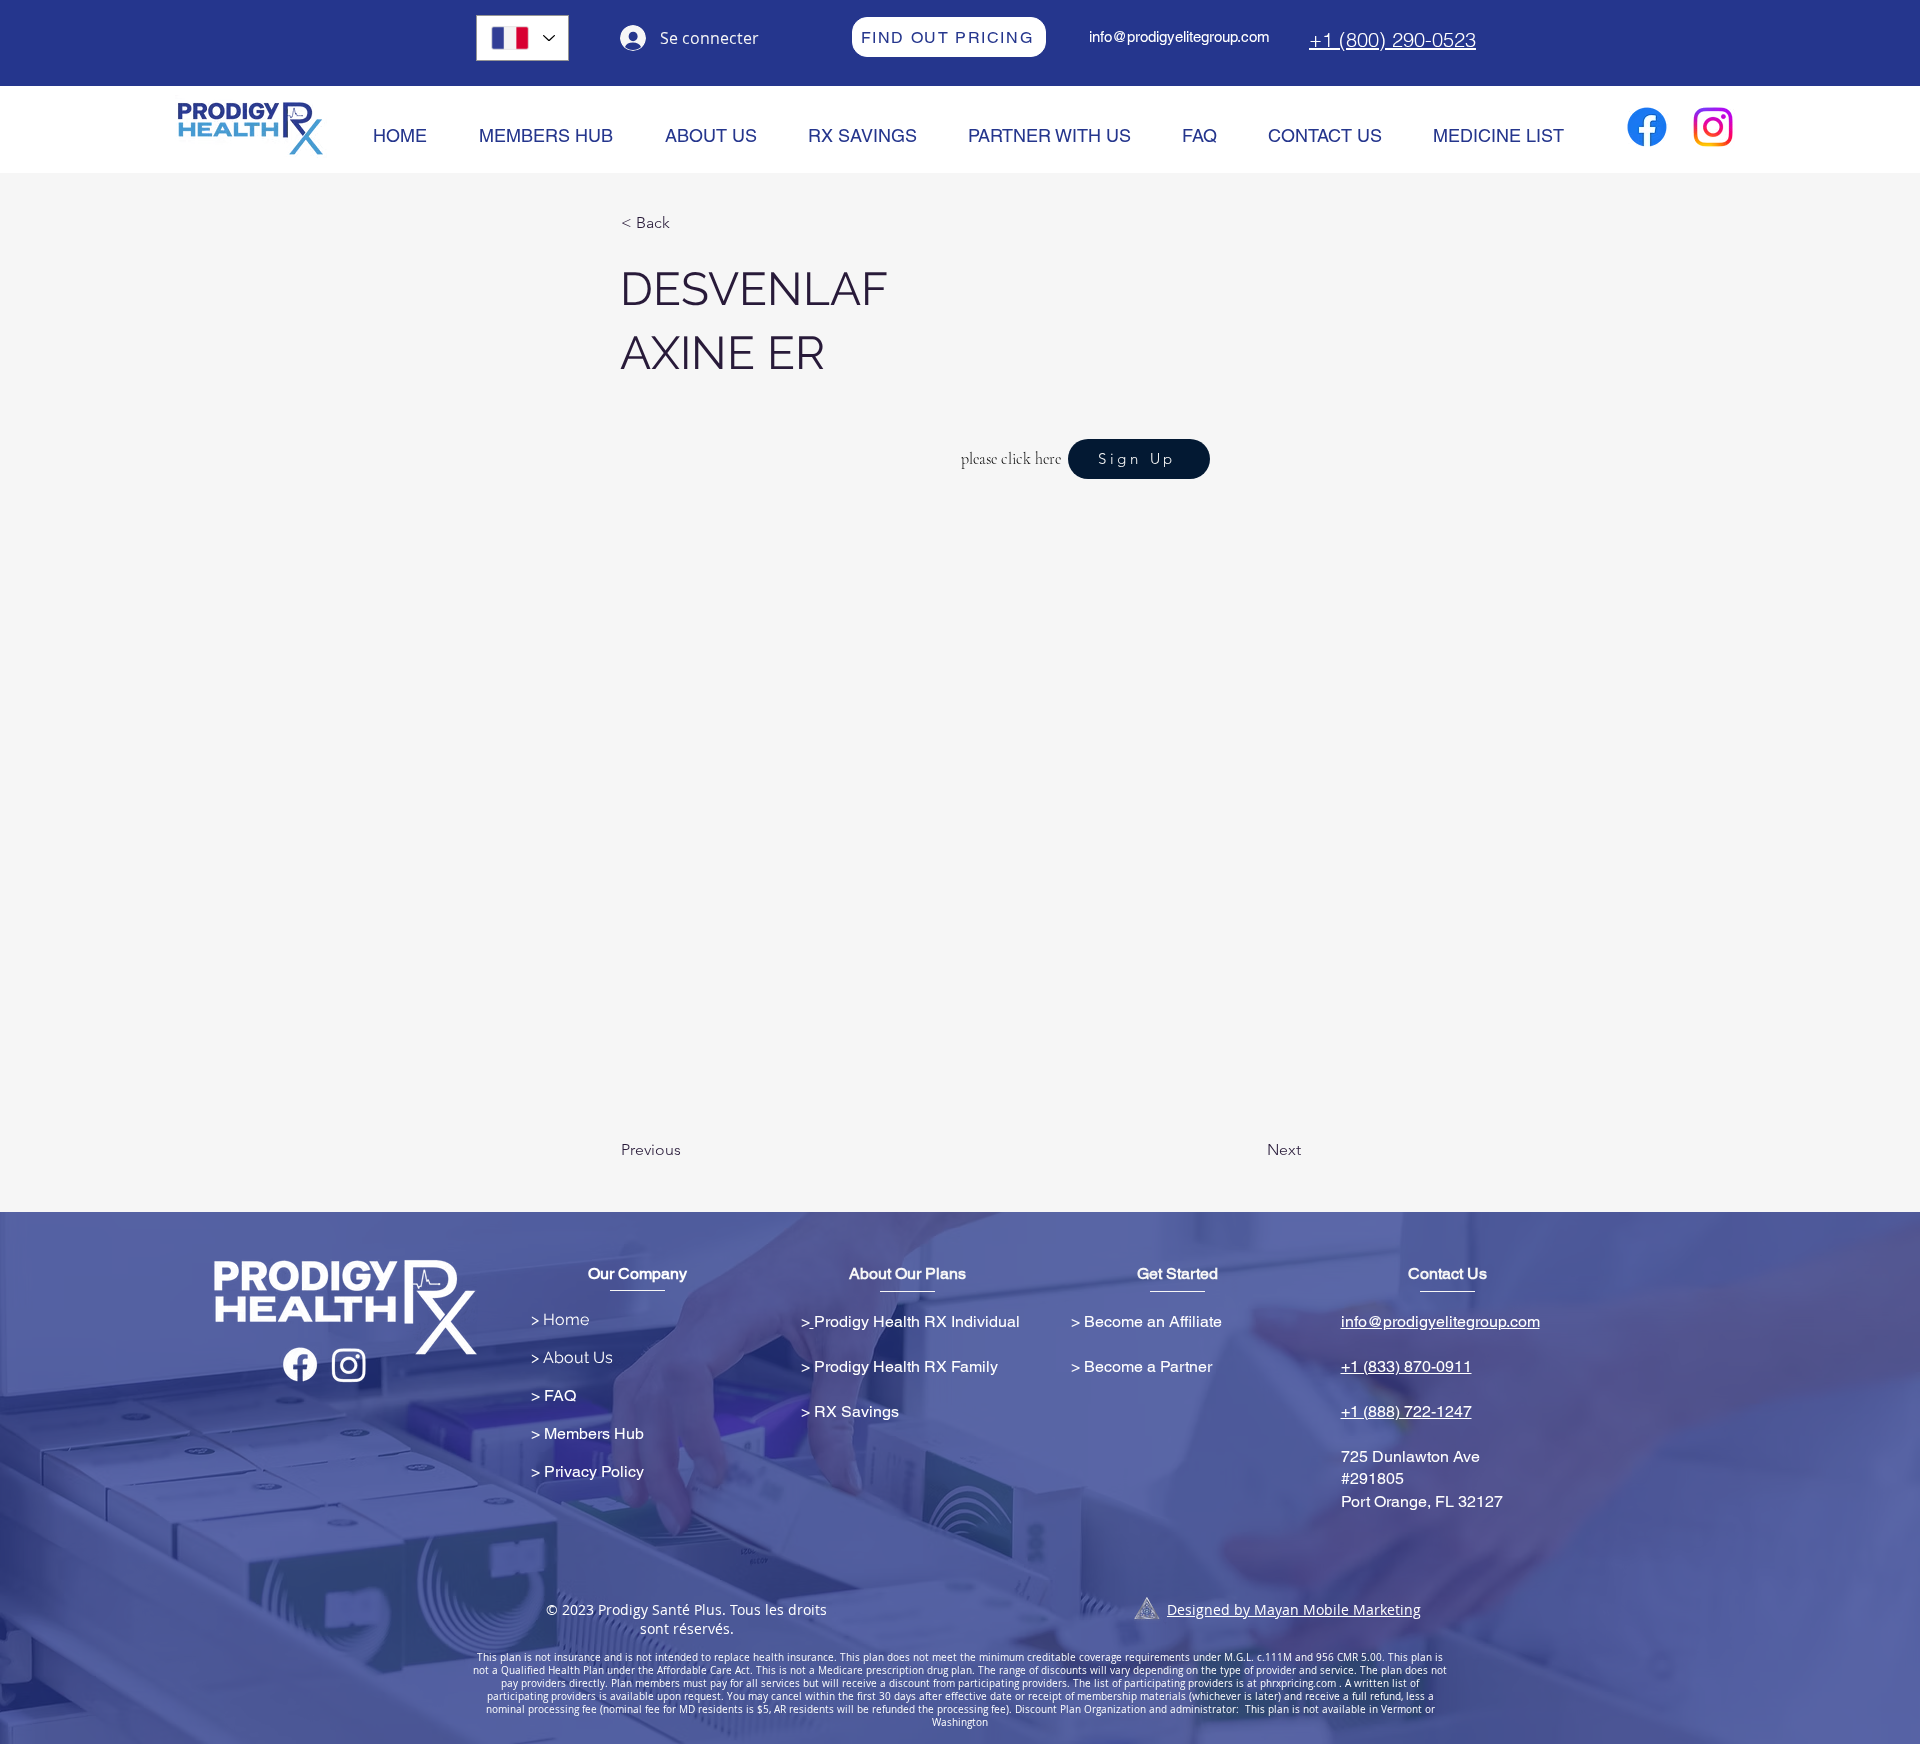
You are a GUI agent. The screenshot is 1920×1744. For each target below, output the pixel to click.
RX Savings (856, 1411)
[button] (687, 223)
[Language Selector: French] (522, 38)
